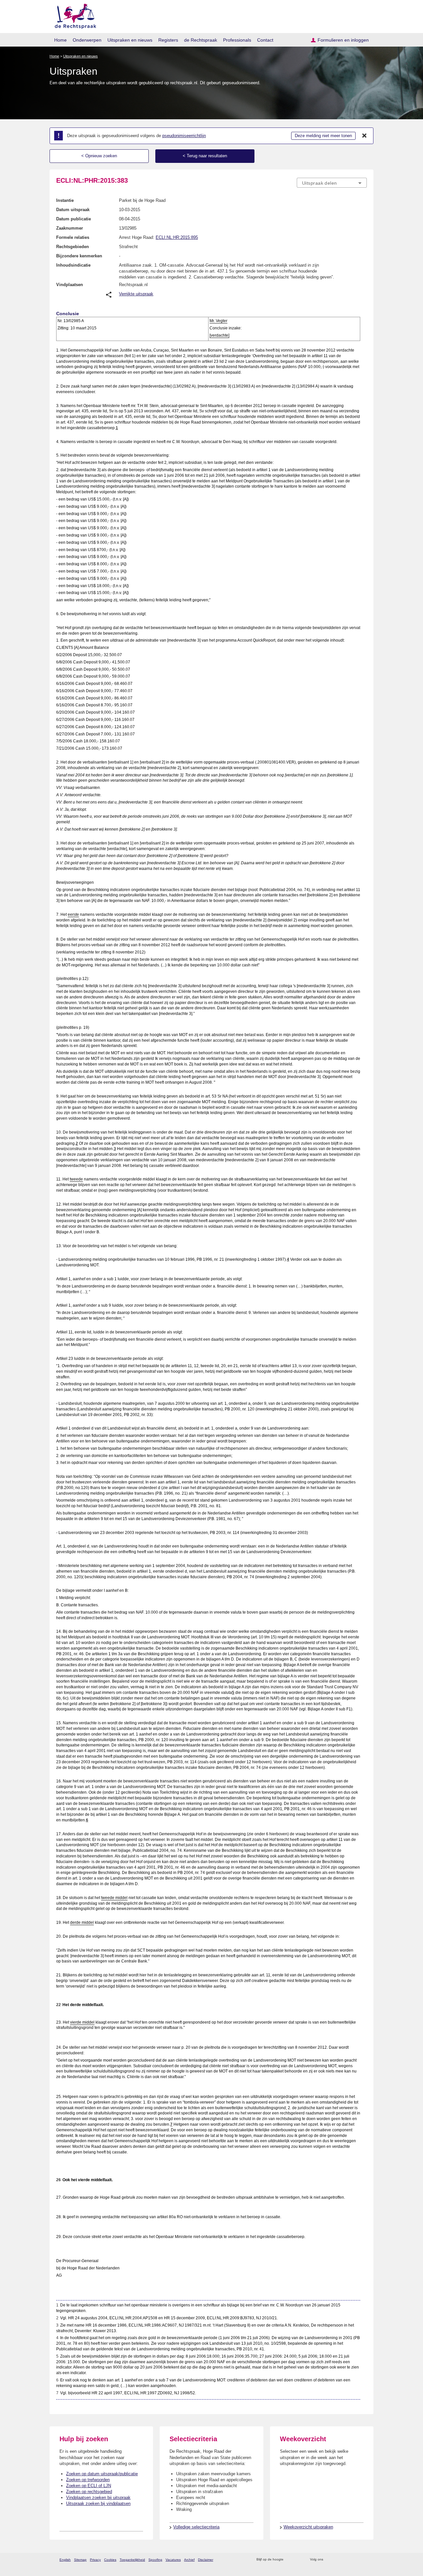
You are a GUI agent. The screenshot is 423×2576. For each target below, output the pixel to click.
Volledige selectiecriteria (196, 2527)
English (65, 2560)
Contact (265, 40)
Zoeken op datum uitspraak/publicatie (102, 2474)
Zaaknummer (70, 228)
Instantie (65, 200)
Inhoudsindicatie (73, 265)
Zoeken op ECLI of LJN (89, 2486)
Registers (168, 40)
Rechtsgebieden (73, 247)
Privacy (95, 2560)
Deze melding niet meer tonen (323, 136)
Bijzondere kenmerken (79, 256)
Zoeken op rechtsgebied (89, 2492)
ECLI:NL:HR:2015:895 (177, 237)
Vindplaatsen (70, 285)
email (298, 2560)
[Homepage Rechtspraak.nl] (73, 15)
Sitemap (80, 2560)
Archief (189, 2560)
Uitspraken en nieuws (130, 40)
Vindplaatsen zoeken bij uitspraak (98, 2498)
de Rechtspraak (201, 40)
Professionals (237, 40)
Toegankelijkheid (132, 2560)
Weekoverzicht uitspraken (308, 2527)
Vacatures (173, 2560)
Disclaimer (206, 2560)
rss (290, 2560)
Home (60, 40)
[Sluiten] (365, 136)
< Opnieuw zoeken (99, 156)
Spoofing (155, 2560)
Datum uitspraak (73, 210)
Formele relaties (73, 237)
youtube (363, 2560)
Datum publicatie (74, 219)
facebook (338, 2560)
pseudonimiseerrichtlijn (184, 136)
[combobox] (332, 183)
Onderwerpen (87, 40)
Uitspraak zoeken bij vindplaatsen (98, 2503)
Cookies (110, 2560)
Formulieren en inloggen (343, 40)
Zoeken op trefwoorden (88, 2480)
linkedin (355, 2560)
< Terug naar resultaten (205, 156)
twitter (329, 2560)
